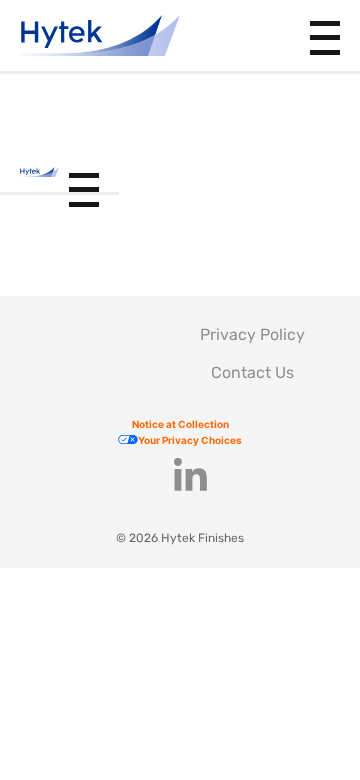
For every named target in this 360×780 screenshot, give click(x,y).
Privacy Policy (252, 334)
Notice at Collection (180, 424)
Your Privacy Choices (190, 440)
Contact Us (252, 372)
